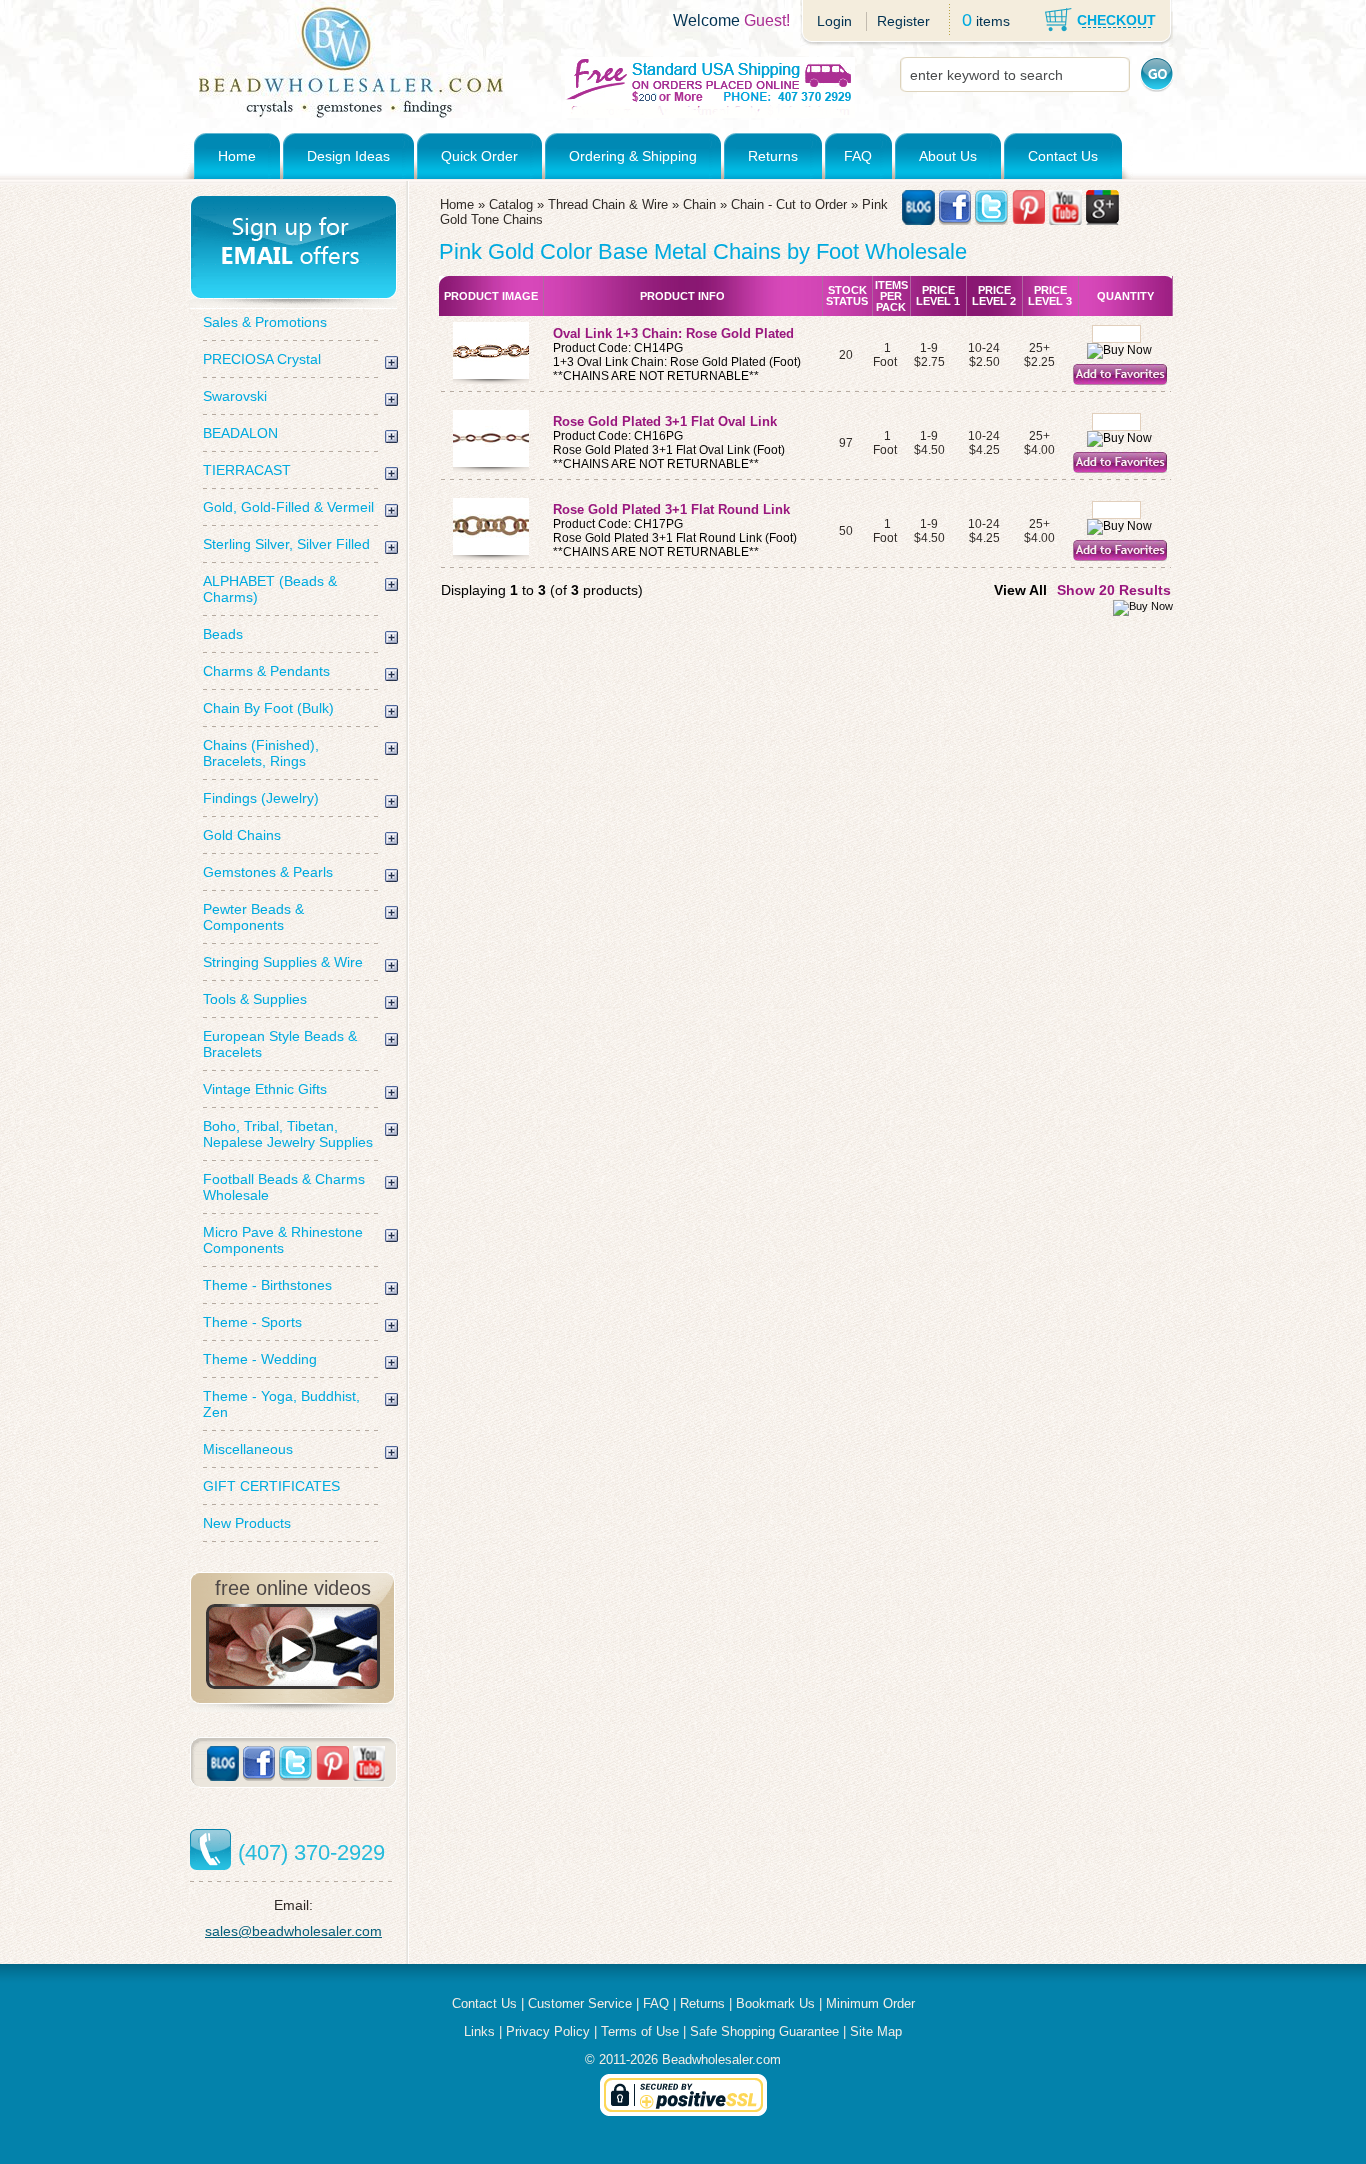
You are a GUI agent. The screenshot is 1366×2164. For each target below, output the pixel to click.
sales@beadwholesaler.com (293, 1931)
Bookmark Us (775, 2003)
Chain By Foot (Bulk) (268, 708)
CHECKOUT (1116, 20)
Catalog (511, 204)
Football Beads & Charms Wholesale (284, 1187)
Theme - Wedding (260, 1359)
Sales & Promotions (265, 322)
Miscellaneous (248, 1449)
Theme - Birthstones (267, 1285)
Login (834, 21)
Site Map (876, 2031)
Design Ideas (348, 156)
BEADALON (240, 433)
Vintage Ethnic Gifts (265, 1089)
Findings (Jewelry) (261, 798)
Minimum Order (870, 2003)
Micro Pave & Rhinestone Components (283, 1240)
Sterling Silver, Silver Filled (286, 544)
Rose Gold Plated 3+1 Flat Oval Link (667, 421)
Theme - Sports (252, 1322)
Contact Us (1063, 156)
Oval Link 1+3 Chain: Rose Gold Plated (675, 333)
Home (237, 156)
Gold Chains (242, 835)
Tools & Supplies (255, 999)
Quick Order (479, 156)
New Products (247, 1523)
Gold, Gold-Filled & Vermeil (288, 507)
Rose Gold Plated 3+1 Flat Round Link (673, 509)
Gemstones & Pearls (268, 872)
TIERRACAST (247, 470)
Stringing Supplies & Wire (283, 962)
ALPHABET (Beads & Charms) (270, 589)
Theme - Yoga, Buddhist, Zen (281, 1404)
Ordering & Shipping (633, 156)
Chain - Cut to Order (789, 204)
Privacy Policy (548, 2031)
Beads (223, 634)
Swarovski (235, 396)
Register (903, 21)
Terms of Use (640, 2031)
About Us (948, 156)
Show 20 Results (1114, 590)
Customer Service (580, 2003)
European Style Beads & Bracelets (280, 1044)
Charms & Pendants (266, 671)
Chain (699, 204)
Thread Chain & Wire (608, 204)
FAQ (858, 156)
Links (479, 2031)
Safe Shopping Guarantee (764, 2031)
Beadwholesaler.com (721, 2059)
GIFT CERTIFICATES (271, 1486)
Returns (773, 156)
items (993, 21)
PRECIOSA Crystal (262, 359)
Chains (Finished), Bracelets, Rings (261, 753)
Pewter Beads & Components (253, 917)
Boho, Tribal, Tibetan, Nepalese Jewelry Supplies (288, 1134)
